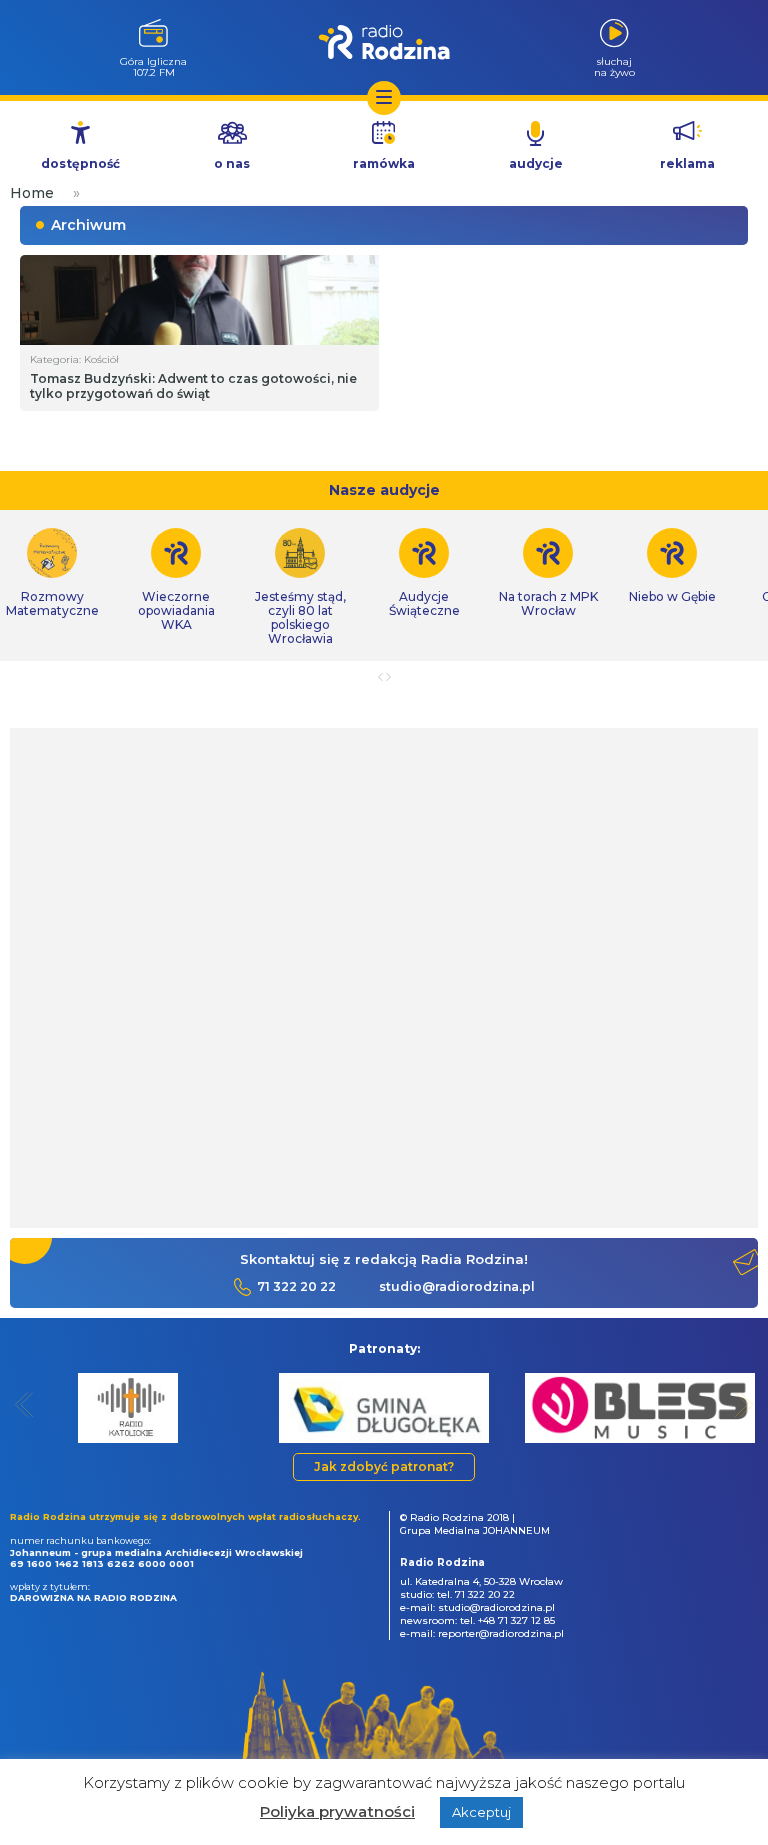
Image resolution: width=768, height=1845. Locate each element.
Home (32, 193)
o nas (232, 163)
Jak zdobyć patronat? (384, 1466)
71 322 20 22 (296, 1286)
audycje (536, 163)
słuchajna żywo (614, 66)
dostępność (80, 163)
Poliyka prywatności (337, 1811)
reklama (687, 163)
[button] (24, 1404)
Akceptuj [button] (481, 1812)
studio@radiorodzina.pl (457, 1286)
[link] (176, 580)
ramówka (384, 163)
